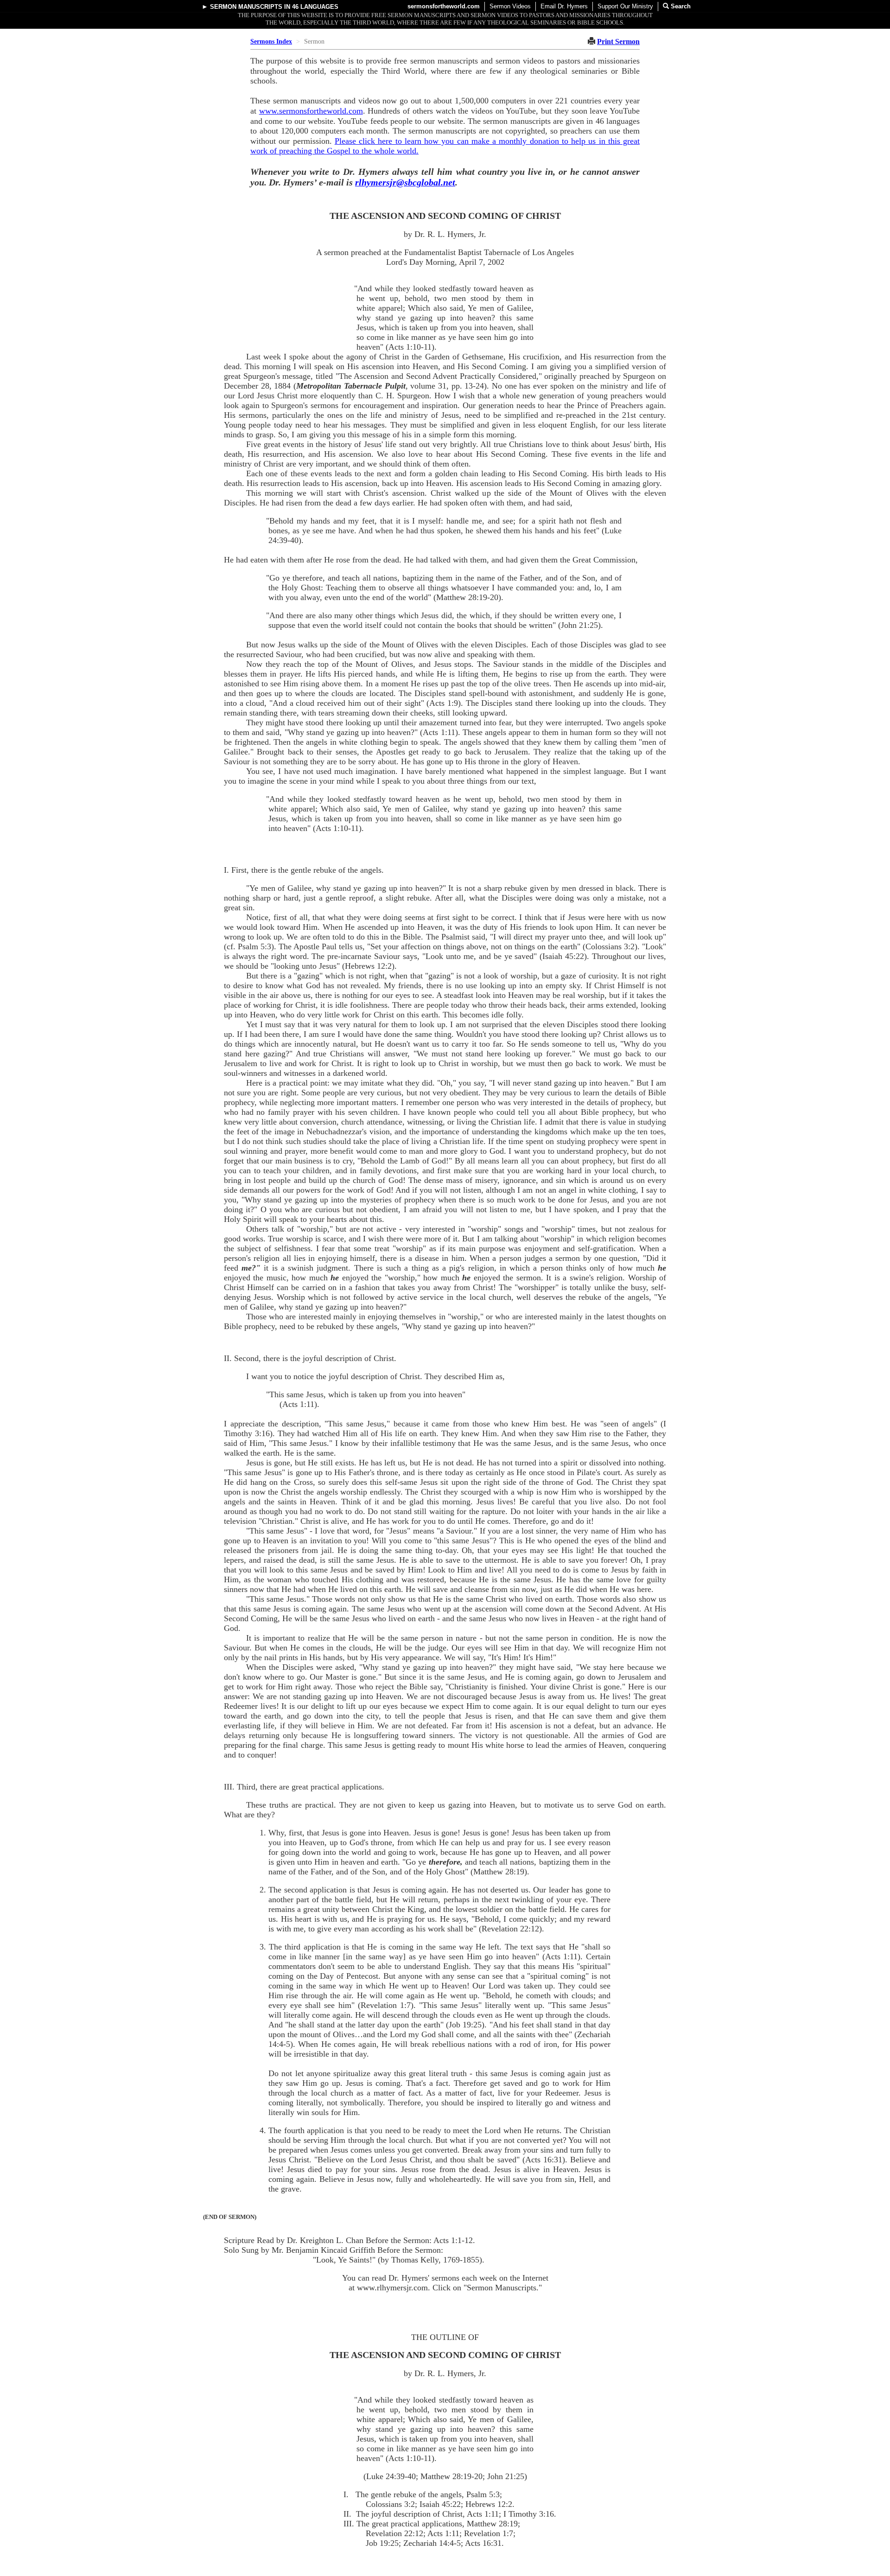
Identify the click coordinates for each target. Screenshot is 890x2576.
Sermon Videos (510, 6)
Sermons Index (271, 42)
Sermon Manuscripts (246, 7)
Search (680, 6)
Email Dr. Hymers (564, 6)
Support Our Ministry (625, 6)
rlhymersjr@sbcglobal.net (405, 182)
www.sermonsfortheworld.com (311, 111)
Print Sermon (618, 42)
